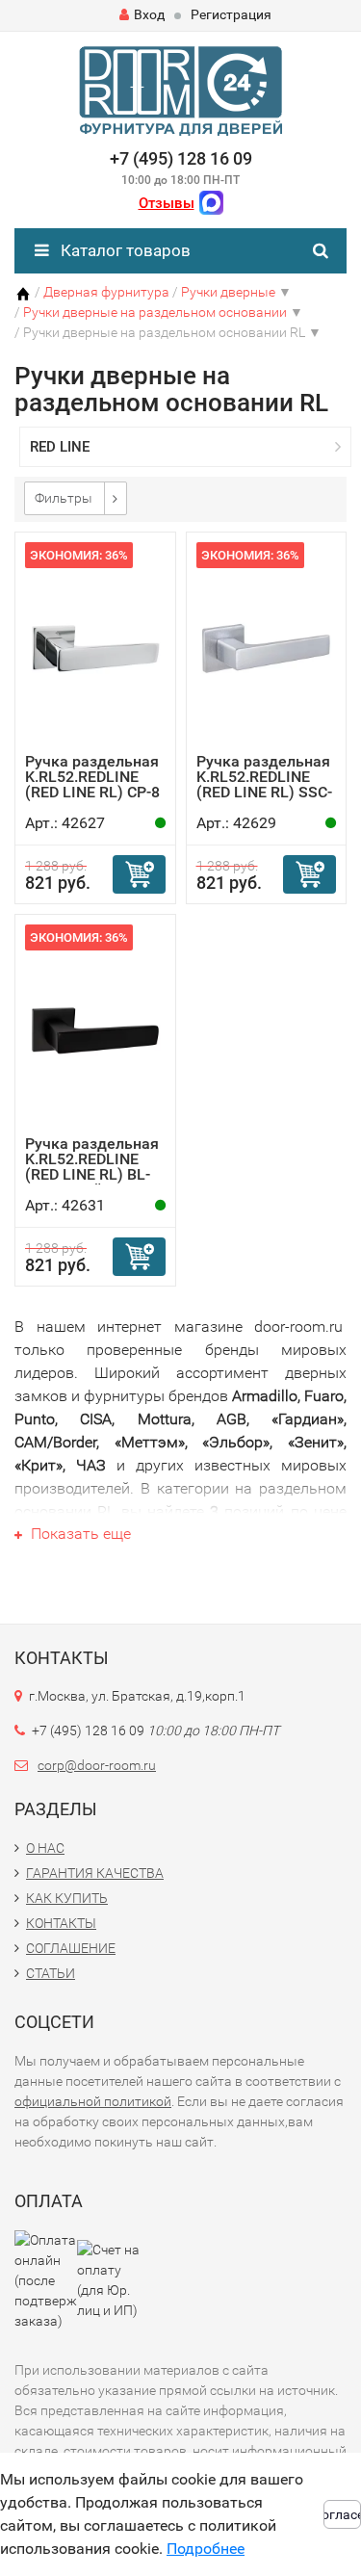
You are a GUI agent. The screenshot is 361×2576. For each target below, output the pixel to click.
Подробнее (206, 2549)
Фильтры (64, 498)
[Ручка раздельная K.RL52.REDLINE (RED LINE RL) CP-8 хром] (95, 648)
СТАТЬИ (51, 1973)
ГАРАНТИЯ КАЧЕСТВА (95, 1873)
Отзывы (167, 203)
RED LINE (60, 447)
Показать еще (79, 1534)
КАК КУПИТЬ (67, 1898)
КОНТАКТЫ (61, 1923)
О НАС (45, 1848)
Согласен (342, 2514)
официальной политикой (93, 2101)
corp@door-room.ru (97, 1765)
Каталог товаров (124, 250)
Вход (149, 14)
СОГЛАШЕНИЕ (71, 1948)
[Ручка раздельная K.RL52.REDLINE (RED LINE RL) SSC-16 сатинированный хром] (267, 648)
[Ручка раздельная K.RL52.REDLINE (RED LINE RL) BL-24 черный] (95, 1030)
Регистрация (231, 14)
